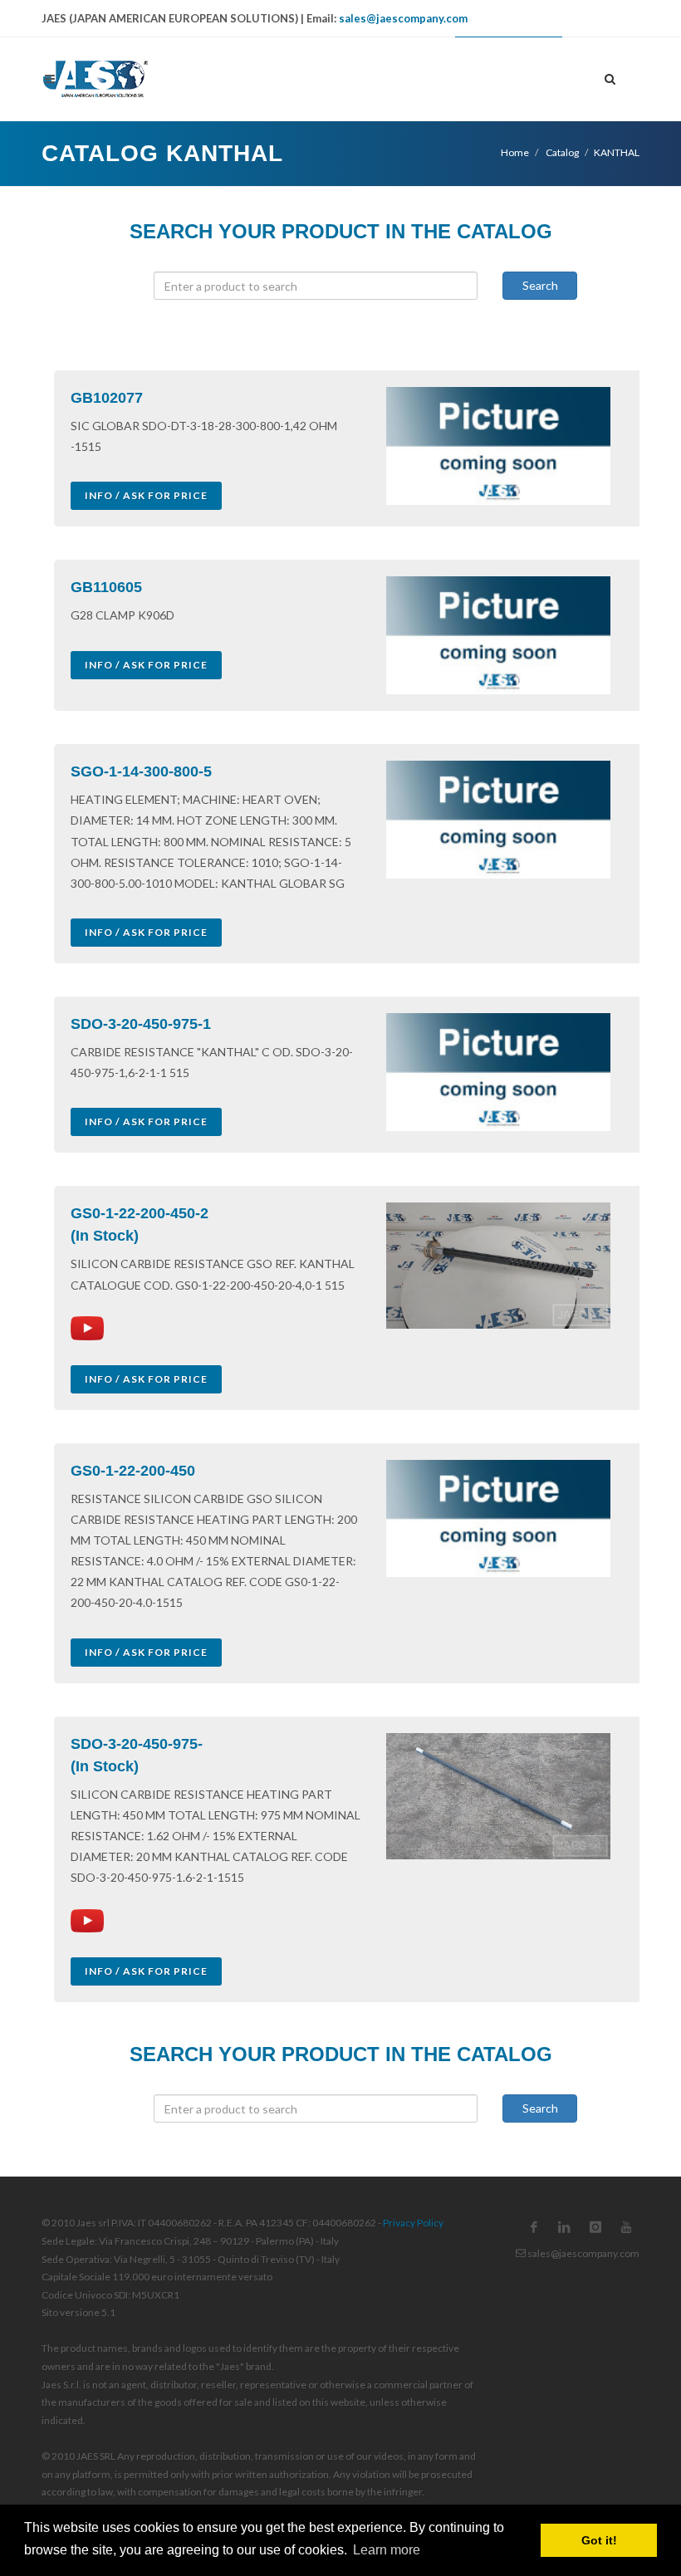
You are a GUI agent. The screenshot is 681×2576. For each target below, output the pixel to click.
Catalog (561, 152)
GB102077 (107, 398)
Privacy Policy (413, 2223)
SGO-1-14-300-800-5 (141, 771)
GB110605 (106, 587)
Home (515, 152)
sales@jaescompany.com (403, 18)
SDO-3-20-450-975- (137, 1744)
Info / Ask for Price (146, 495)
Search (540, 285)
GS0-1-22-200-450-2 (140, 1213)
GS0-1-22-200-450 (133, 1471)
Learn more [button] (387, 2550)
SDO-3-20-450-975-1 (141, 1024)
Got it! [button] (599, 2540)
